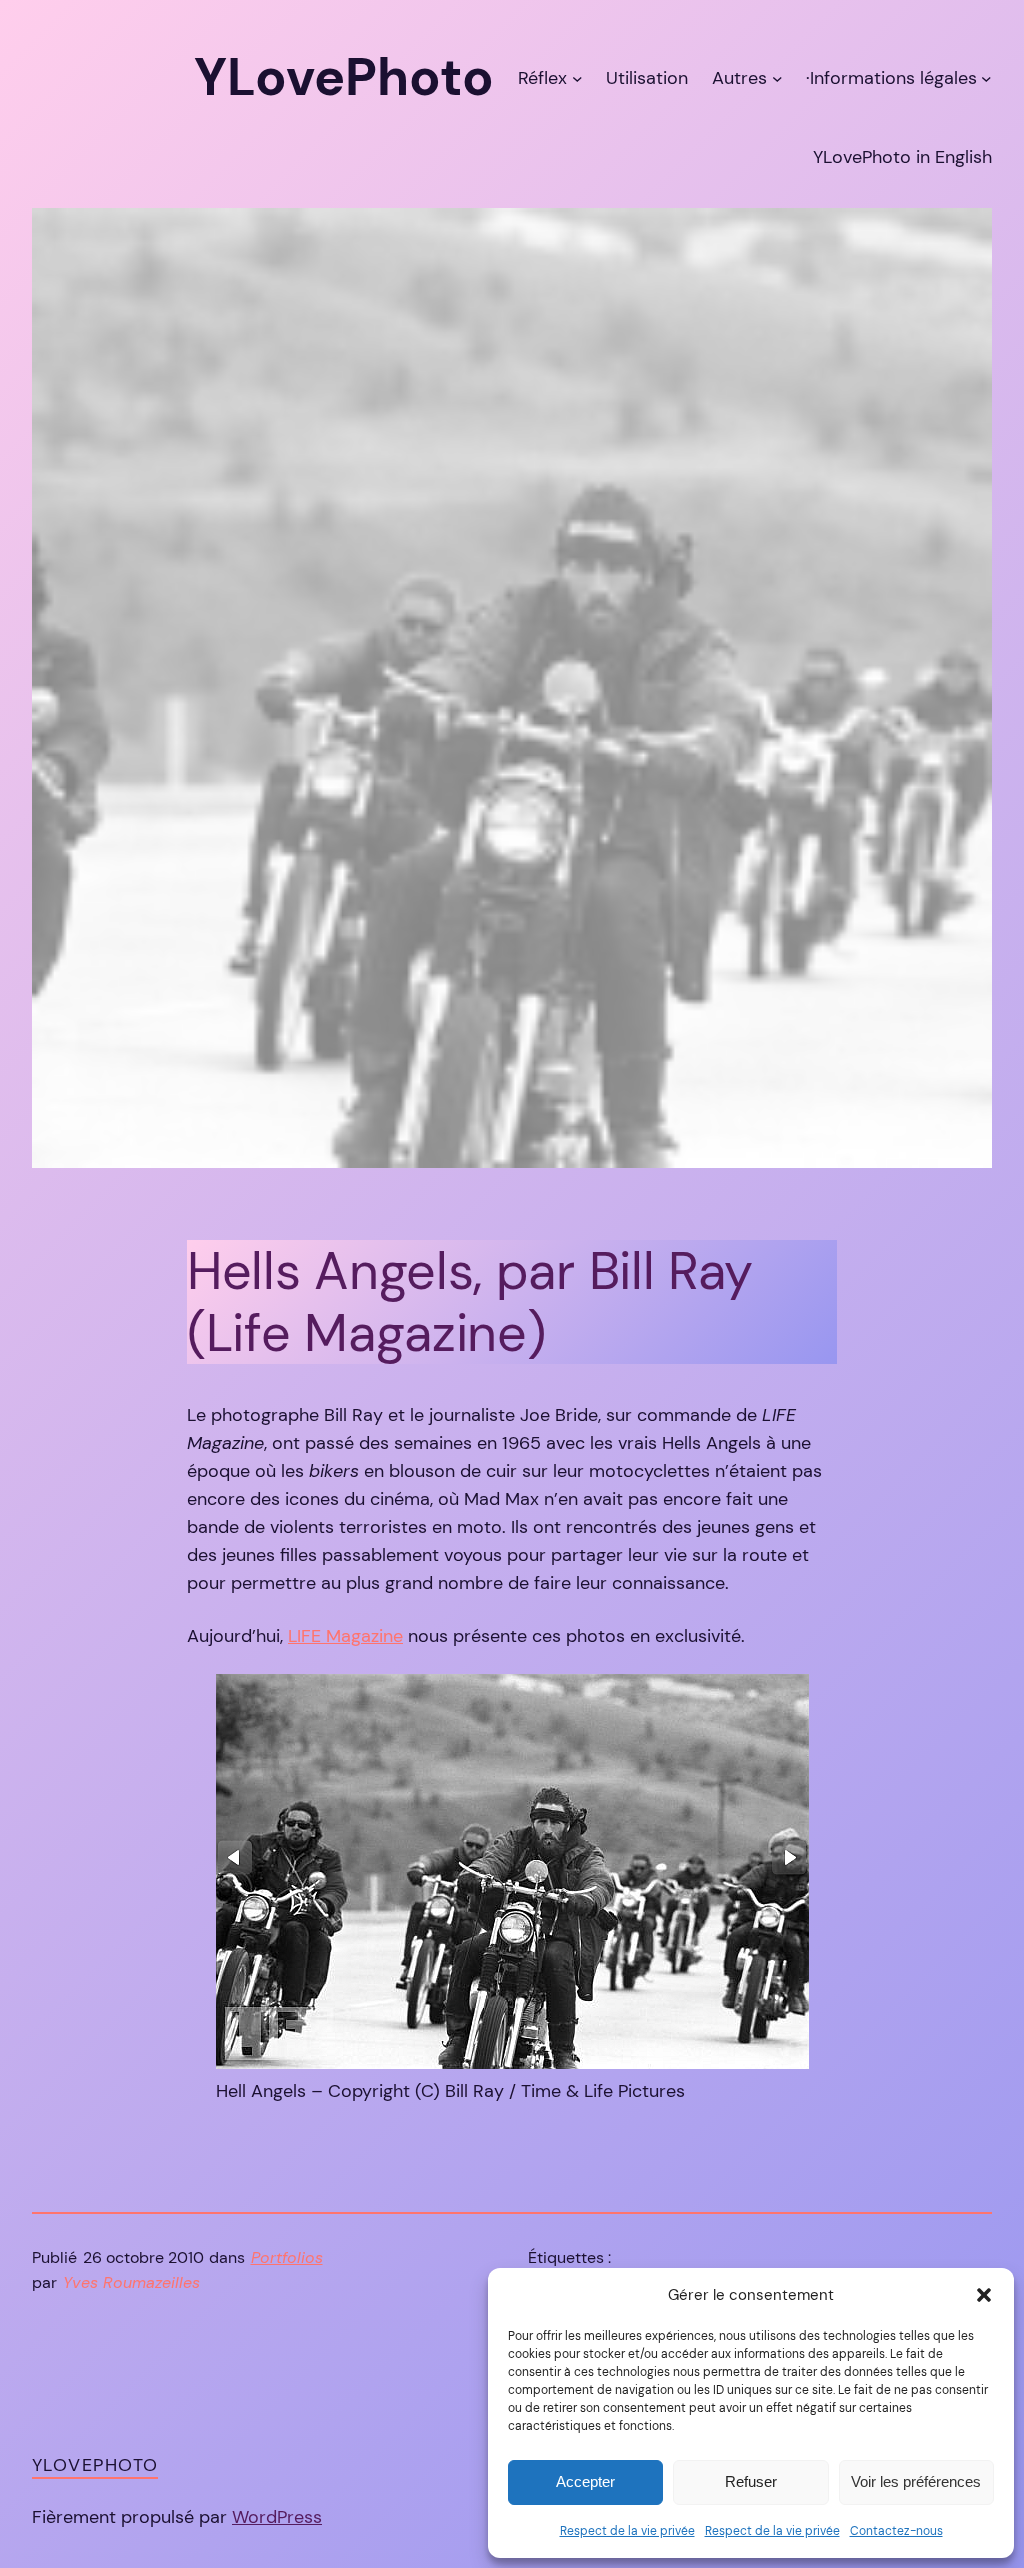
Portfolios (287, 2258)
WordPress (277, 2517)
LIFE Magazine (345, 1636)
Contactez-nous (896, 2531)
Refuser (751, 2481)
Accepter (585, 2481)
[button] (984, 2295)
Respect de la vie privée (627, 2531)
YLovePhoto (95, 2465)
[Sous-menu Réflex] (577, 77)
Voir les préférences (916, 2481)
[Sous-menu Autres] (777, 77)
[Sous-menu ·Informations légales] (986, 77)
